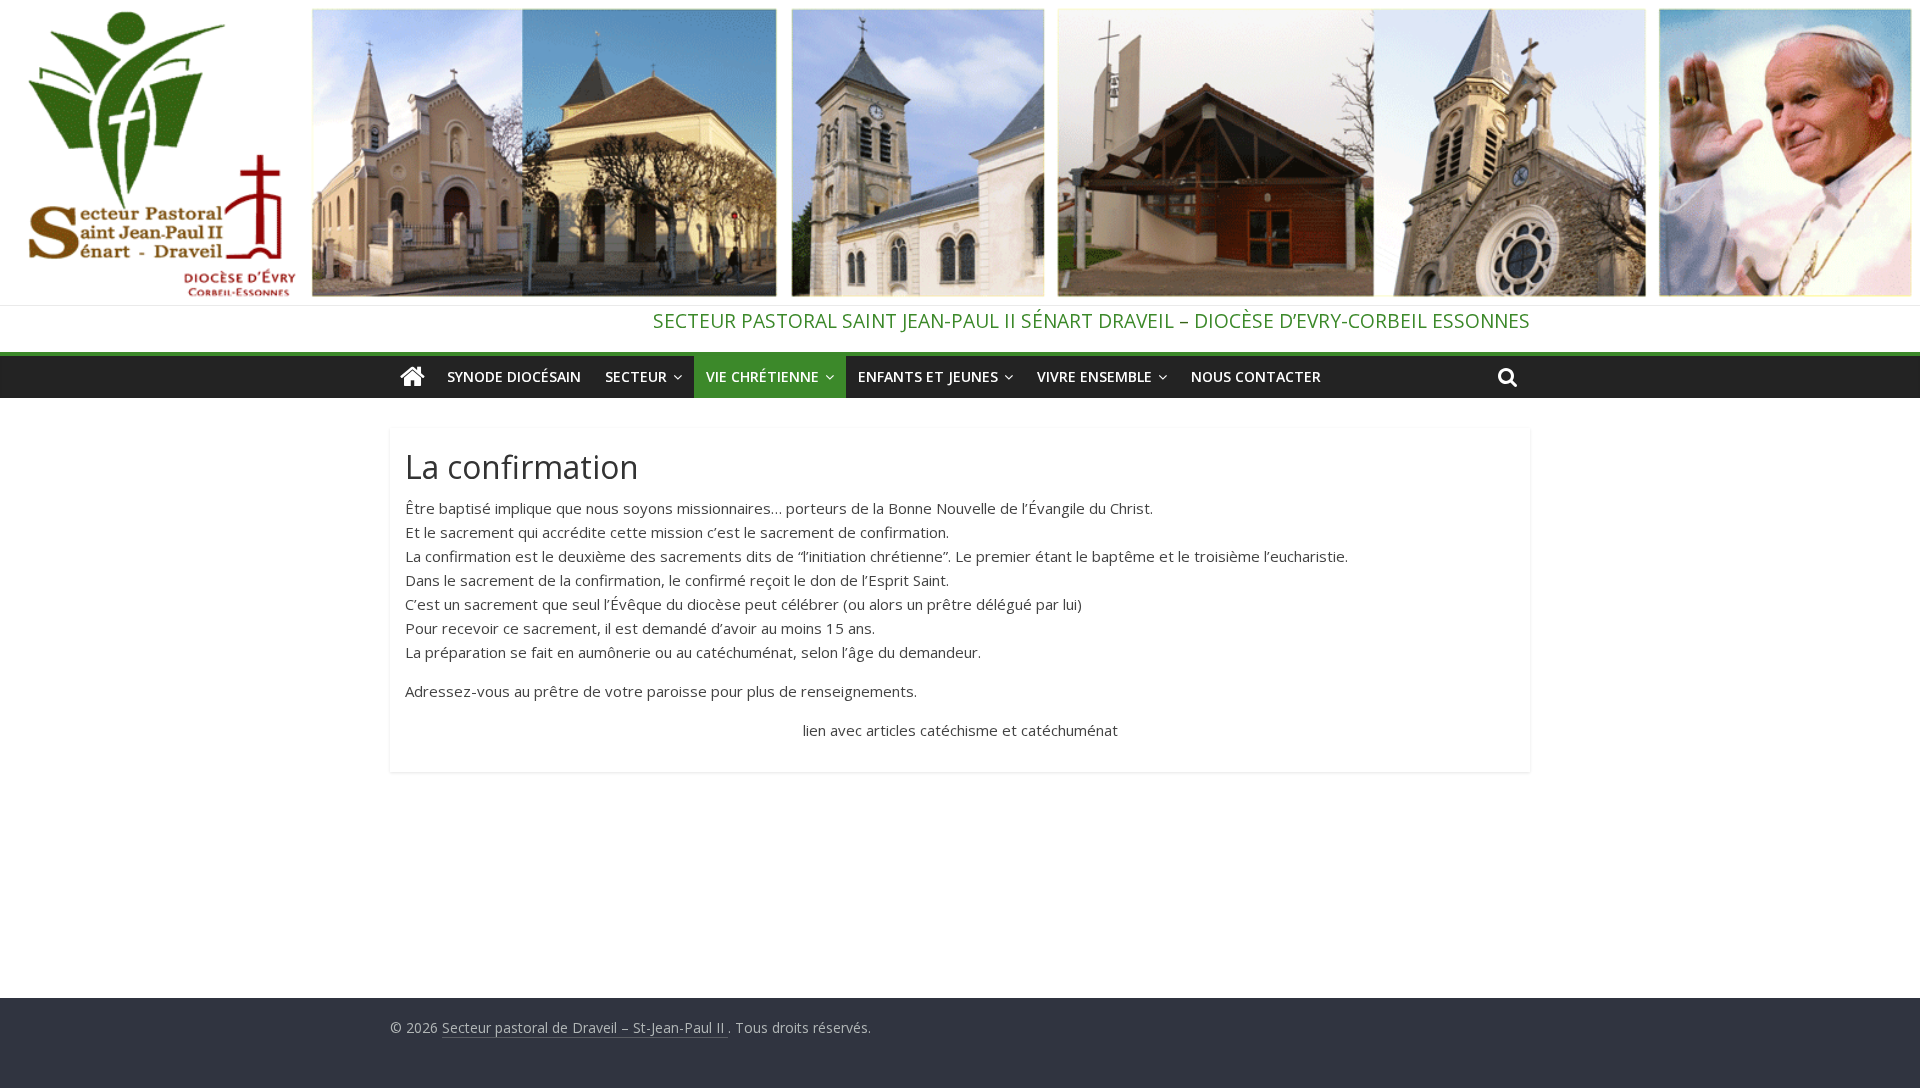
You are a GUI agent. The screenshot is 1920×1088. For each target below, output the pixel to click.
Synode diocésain (514, 376)
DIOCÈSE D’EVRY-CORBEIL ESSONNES (1362, 320)
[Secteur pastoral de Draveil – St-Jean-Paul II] (412, 377)
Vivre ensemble (1094, 376)
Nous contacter (1256, 376)
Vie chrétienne (762, 376)
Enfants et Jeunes (928, 376)
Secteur (636, 376)
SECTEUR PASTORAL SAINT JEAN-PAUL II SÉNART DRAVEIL (913, 320)
